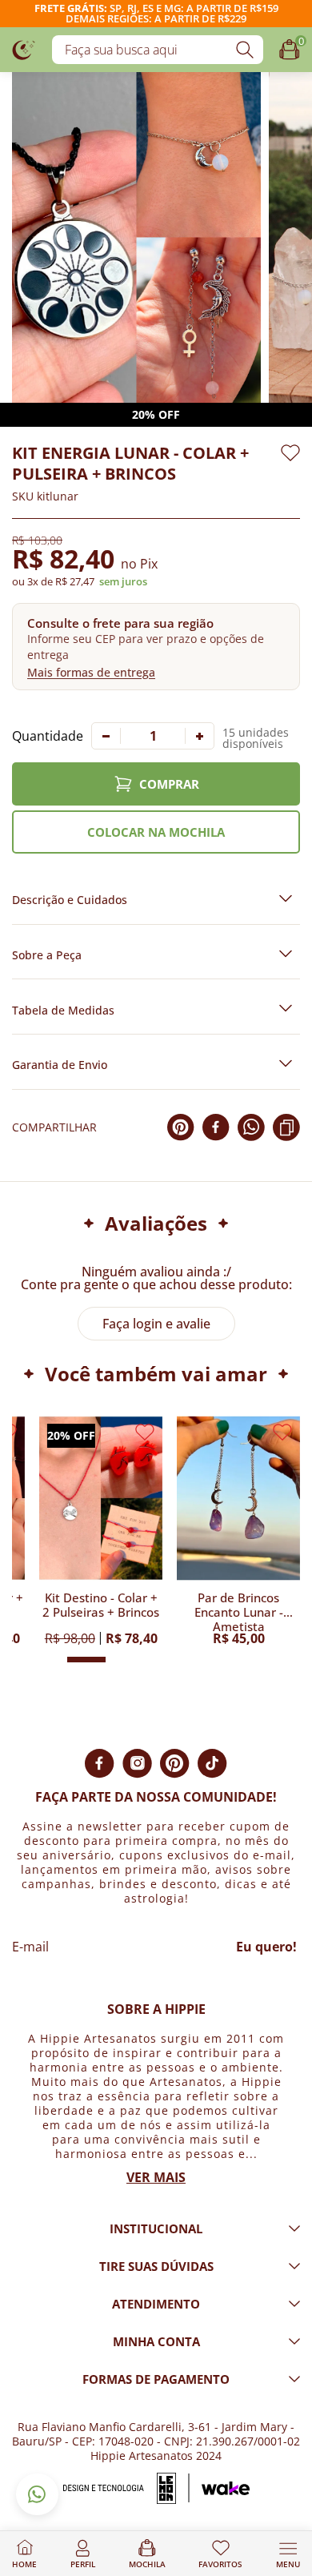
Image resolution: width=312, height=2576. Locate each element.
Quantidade (48, 736)
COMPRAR (169, 784)
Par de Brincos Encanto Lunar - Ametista (239, 1611)
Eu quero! (266, 1947)
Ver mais (156, 2177)
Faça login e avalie (156, 1324)
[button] (156, 647)
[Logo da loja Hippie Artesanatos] (24, 49)
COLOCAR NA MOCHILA (156, 832)
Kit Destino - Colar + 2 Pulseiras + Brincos (101, 1605)
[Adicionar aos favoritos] (290, 453)
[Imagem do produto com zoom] (136, 237)
